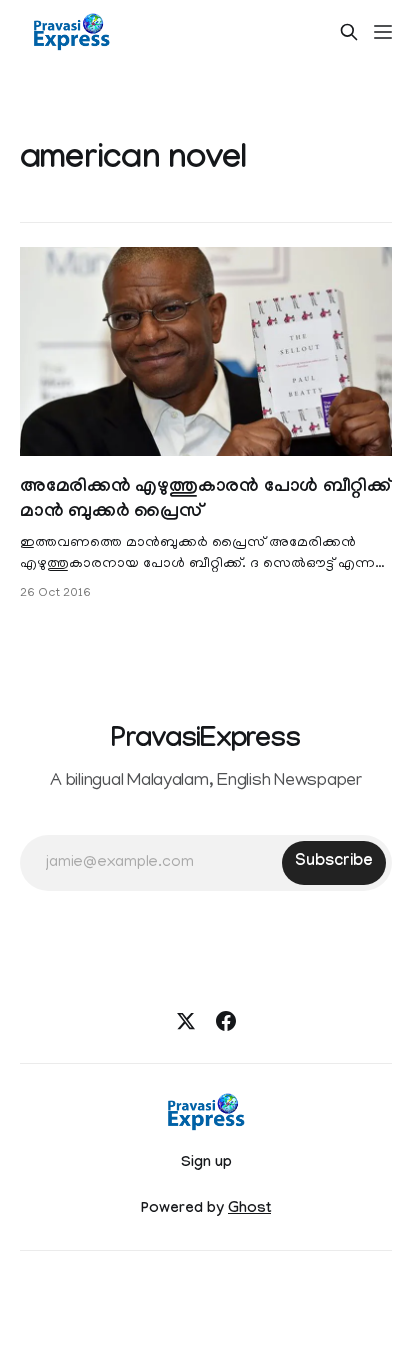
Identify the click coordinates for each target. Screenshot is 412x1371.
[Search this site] (349, 32)
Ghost (249, 1210)
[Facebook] (226, 1021)
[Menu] (383, 32)
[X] (186, 1021)
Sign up (206, 1164)
